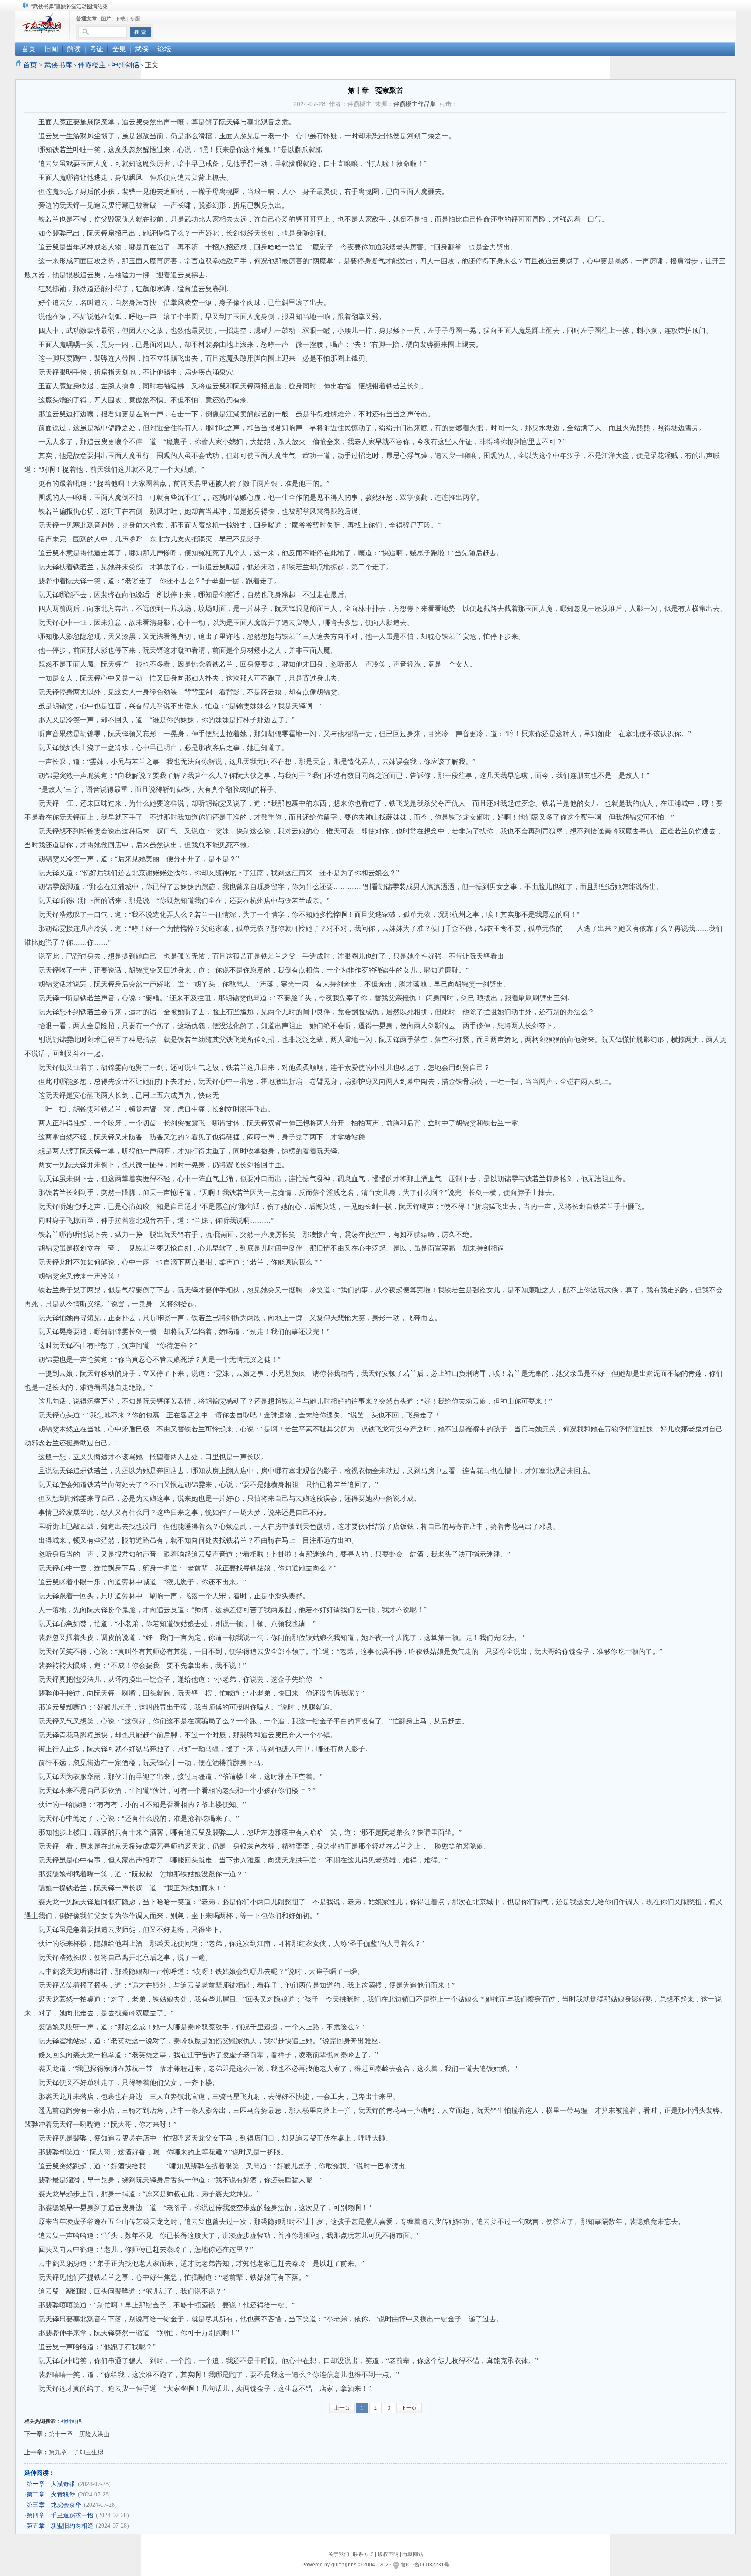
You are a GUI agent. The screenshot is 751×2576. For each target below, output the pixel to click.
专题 (135, 19)
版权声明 (388, 2554)
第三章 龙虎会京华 (54, 2505)
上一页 (342, 2408)
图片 (106, 19)
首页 (30, 65)
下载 (120, 19)
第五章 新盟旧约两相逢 (60, 2526)
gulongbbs (344, 2565)
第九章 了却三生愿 (76, 2452)
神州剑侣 (125, 65)
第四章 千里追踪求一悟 (60, 2515)
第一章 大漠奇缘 (51, 2484)
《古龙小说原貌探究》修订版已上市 (73, 7)
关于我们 (339, 2554)
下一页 (409, 2408)
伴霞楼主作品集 (415, 104)
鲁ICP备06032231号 (425, 2565)
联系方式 (363, 2554)
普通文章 (86, 19)
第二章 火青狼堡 (51, 2495)
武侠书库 (58, 65)
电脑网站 (413, 2554)
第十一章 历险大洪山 (79, 2434)
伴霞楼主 (92, 65)
